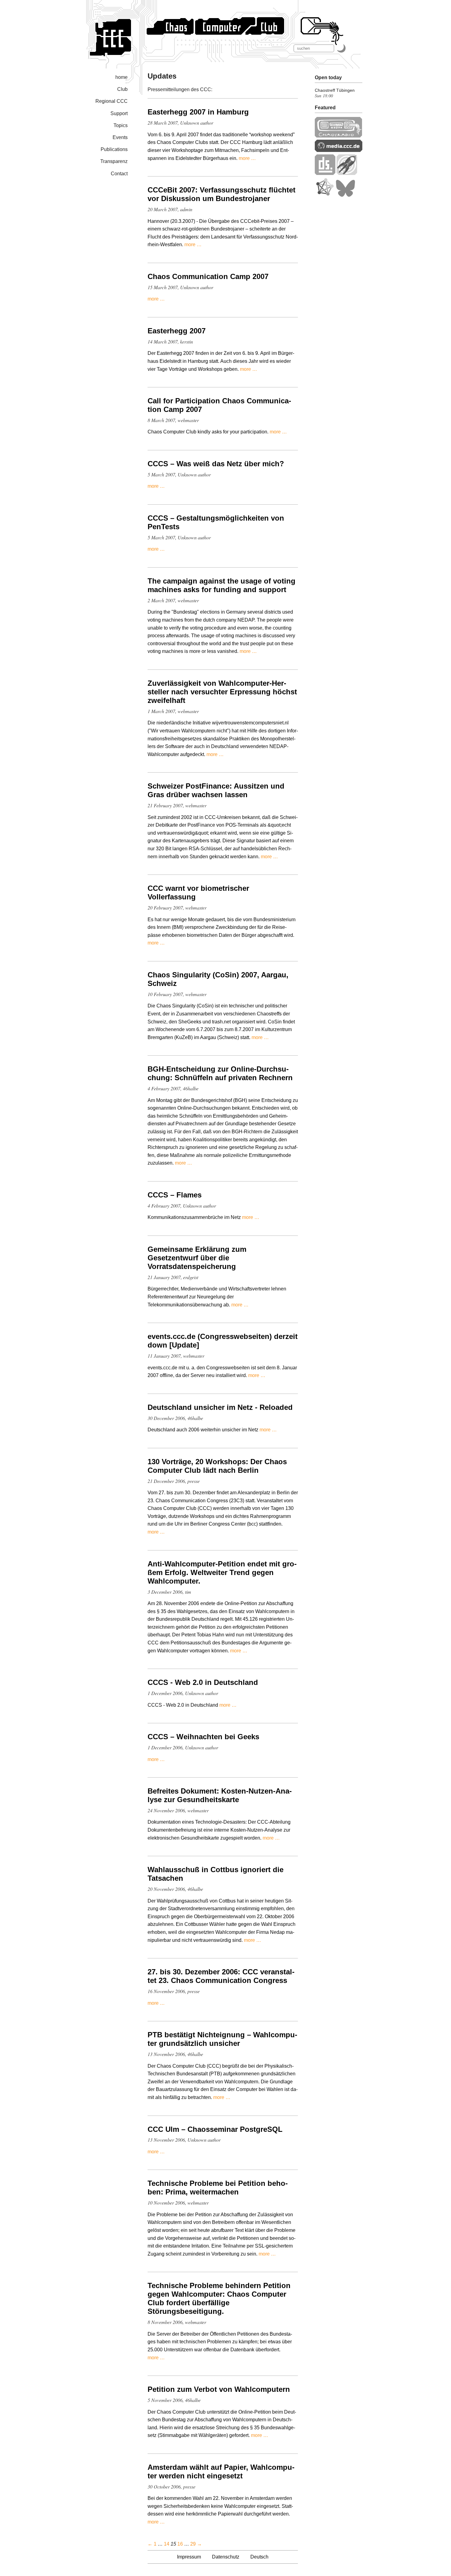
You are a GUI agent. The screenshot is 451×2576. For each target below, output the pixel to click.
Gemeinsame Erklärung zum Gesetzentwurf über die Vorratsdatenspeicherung (197, 1258)
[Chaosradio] (339, 136)
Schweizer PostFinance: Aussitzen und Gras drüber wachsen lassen (216, 790)
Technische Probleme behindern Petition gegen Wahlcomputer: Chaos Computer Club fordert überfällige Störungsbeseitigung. (219, 2298)
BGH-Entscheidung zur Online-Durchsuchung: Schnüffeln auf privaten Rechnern (220, 1073)
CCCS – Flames (175, 1195)
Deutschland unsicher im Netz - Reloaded (220, 1407)
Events (120, 137)
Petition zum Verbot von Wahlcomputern (219, 2389)
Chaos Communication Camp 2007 (208, 276)
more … (247, 158)
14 (167, 2544)
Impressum (189, 2557)
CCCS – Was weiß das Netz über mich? (216, 464)
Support (119, 113)
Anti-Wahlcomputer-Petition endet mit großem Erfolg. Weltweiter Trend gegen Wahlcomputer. (222, 1572)
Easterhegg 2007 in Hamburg (198, 112)
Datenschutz (226, 2557)
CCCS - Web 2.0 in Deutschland (203, 1682)
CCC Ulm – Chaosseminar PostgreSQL (215, 2129)
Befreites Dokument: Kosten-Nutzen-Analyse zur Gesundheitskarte (220, 1795)
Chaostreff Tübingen (335, 90)
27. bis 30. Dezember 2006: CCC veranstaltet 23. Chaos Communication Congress (221, 1976)
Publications (114, 149)
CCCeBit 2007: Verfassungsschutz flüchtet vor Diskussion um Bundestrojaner (222, 194)
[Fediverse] (325, 195)
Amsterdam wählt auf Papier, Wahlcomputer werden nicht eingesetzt (221, 2471)
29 (193, 2544)
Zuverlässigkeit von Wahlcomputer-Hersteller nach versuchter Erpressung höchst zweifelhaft (222, 692)
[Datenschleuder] (325, 173)
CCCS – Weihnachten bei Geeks (203, 1737)
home (121, 77)
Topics (121, 125)
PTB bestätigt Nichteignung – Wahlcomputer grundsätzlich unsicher (222, 2039)
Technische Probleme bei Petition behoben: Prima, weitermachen (218, 2188)
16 (180, 2544)
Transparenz (114, 161)
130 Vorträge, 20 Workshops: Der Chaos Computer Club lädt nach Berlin (217, 1466)
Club (122, 89)
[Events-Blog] (347, 173)
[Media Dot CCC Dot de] (339, 150)
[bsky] (345, 195)
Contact (119, 174)
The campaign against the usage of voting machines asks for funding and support (222, 585)
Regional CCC (112, 101)
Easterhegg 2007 (177, 331)
